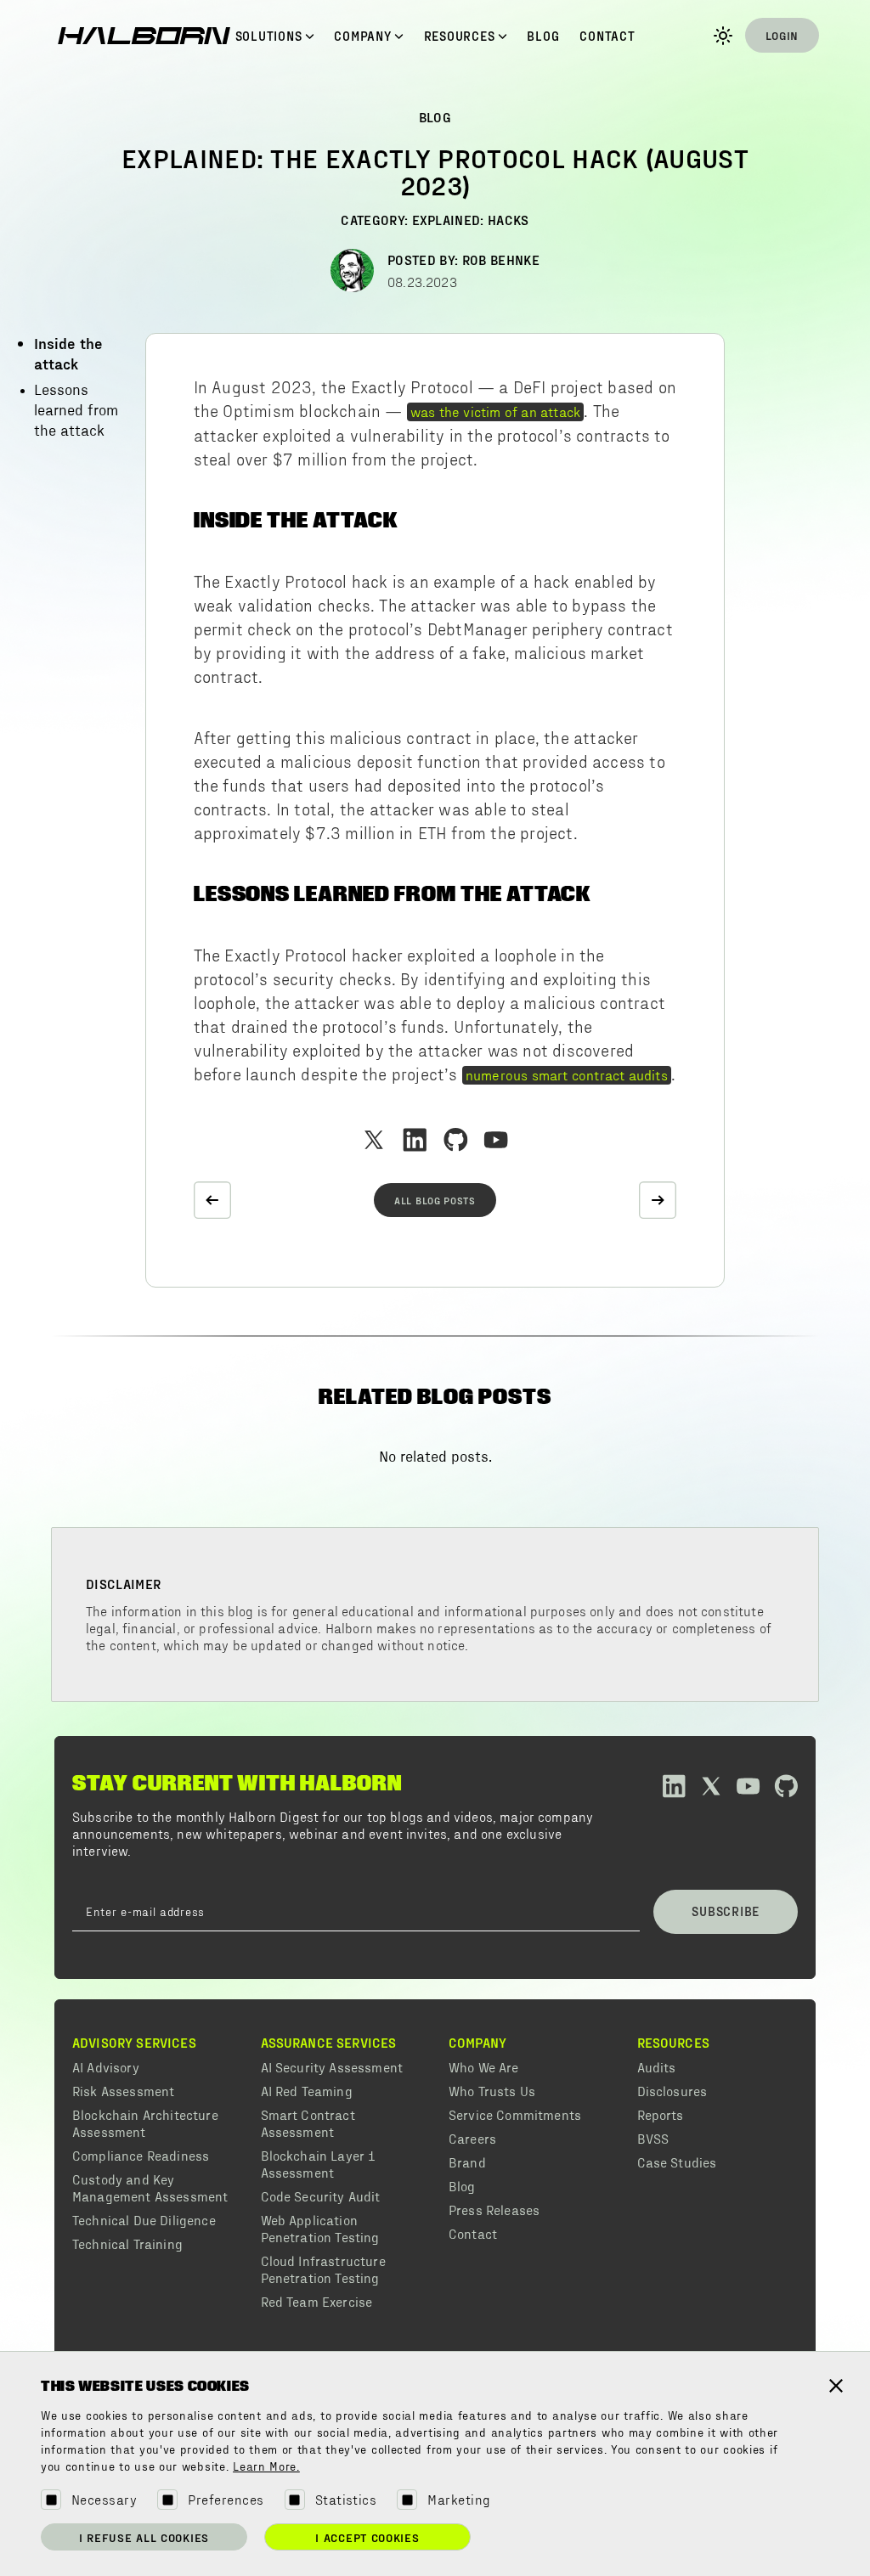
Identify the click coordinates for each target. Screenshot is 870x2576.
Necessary (104, 2499)
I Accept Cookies (367, 2537)
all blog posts (435, 1200)
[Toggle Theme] (723, 36)
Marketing (459, 2499)
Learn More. (266, 2467)
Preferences (226, 2499)
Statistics (346, 2499)
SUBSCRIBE (726, 1911)
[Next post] (658, 1200)
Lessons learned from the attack (76, 411)
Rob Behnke (501, 259)
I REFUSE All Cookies (144, 2537)
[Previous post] (212, 1200)
